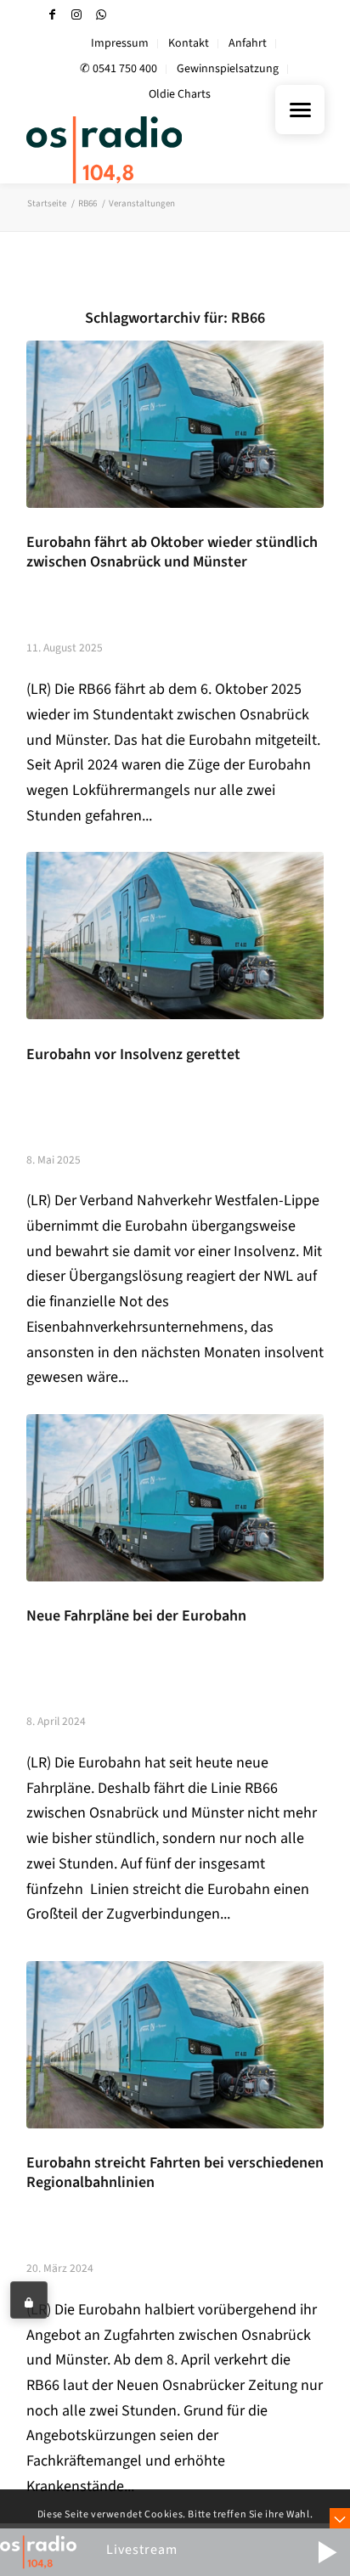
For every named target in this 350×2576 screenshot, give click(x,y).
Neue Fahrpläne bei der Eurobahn (136, 1616)
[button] (327, 2552)
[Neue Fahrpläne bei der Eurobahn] (175, 1498)
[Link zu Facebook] (52, 15)
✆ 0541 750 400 (119, 69)
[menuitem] (120, 44)
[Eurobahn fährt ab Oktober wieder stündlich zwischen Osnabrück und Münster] (175, 424)
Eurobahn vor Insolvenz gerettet (133, 1054)
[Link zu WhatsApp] (101, 15)
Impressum (120, 43)
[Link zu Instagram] (76, 15)
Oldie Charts (180, 94)
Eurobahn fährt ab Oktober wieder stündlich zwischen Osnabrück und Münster (172, 552)
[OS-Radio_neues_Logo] (145, 149)
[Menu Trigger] (300, 110)
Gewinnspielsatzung (228, 69)
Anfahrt (248, 43)
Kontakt (189, 43)
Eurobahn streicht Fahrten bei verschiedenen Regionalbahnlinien (175, 2173)
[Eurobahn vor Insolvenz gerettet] (175, 936)
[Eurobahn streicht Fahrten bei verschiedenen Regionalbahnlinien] (175, 2045)
